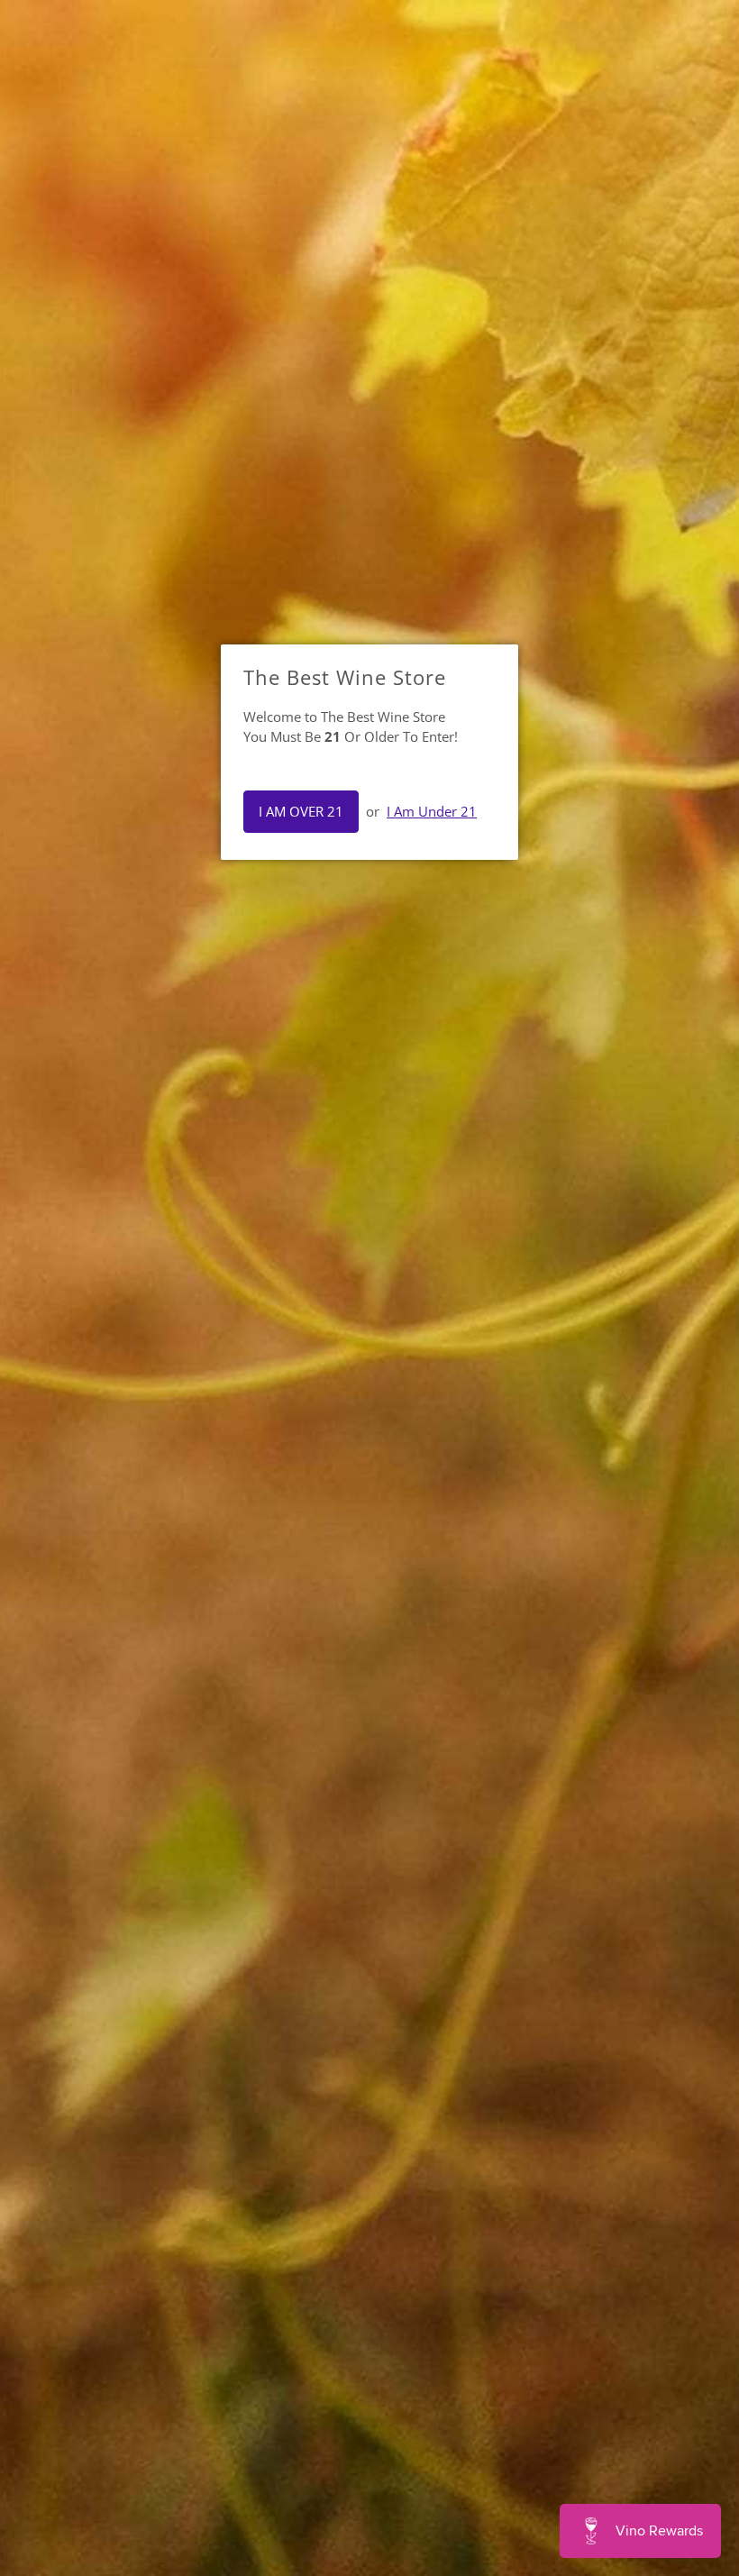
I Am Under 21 (432, 811)
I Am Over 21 (301, 811)
